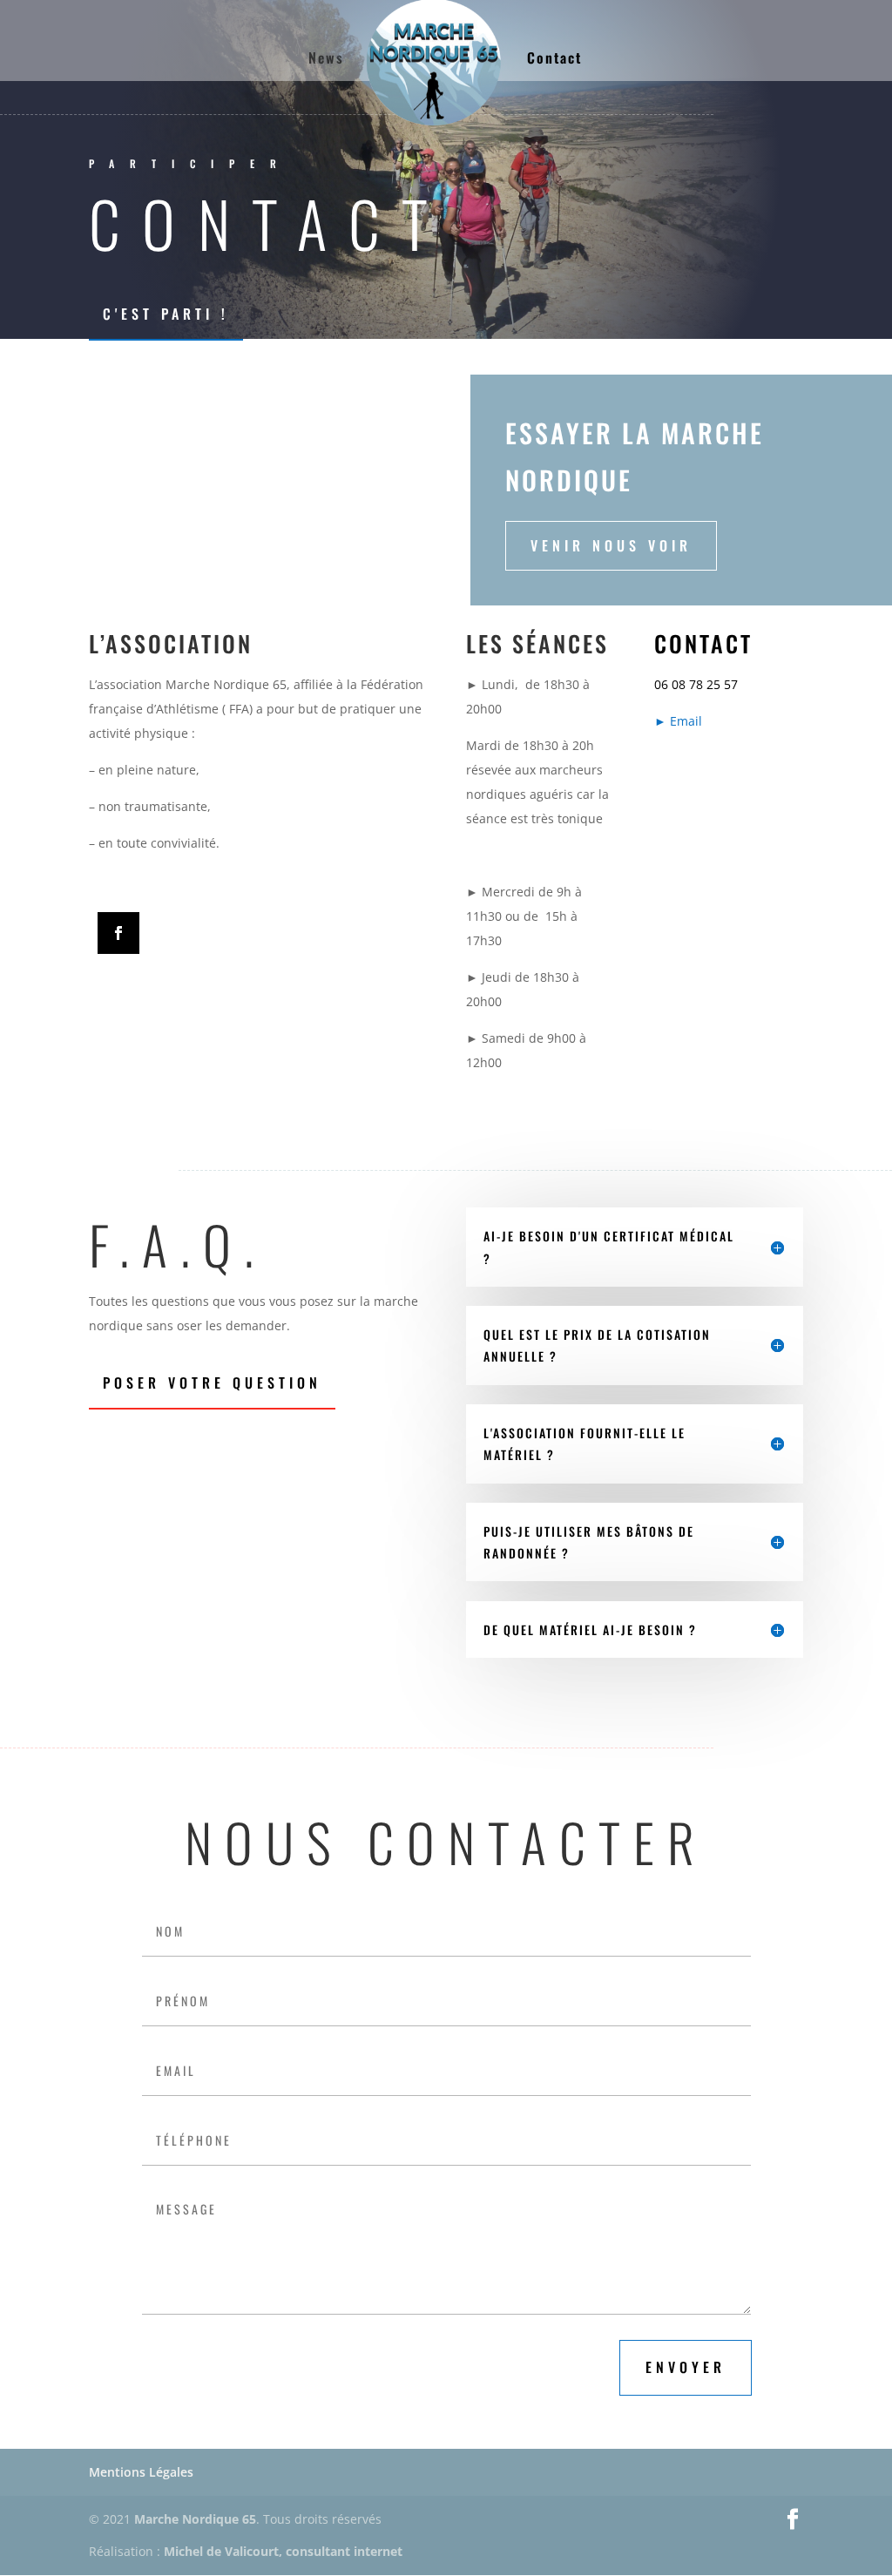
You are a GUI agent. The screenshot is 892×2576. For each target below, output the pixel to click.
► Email (678, 721)
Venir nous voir (611, 545)
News (326, 60)
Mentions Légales (141, 2472)
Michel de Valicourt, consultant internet (283, 2551)
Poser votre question (212, 1383)
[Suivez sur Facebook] (118, 933)
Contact (554, 60)
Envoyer (686, 2367)
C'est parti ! (166, 314)
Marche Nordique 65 (195, 2519)
